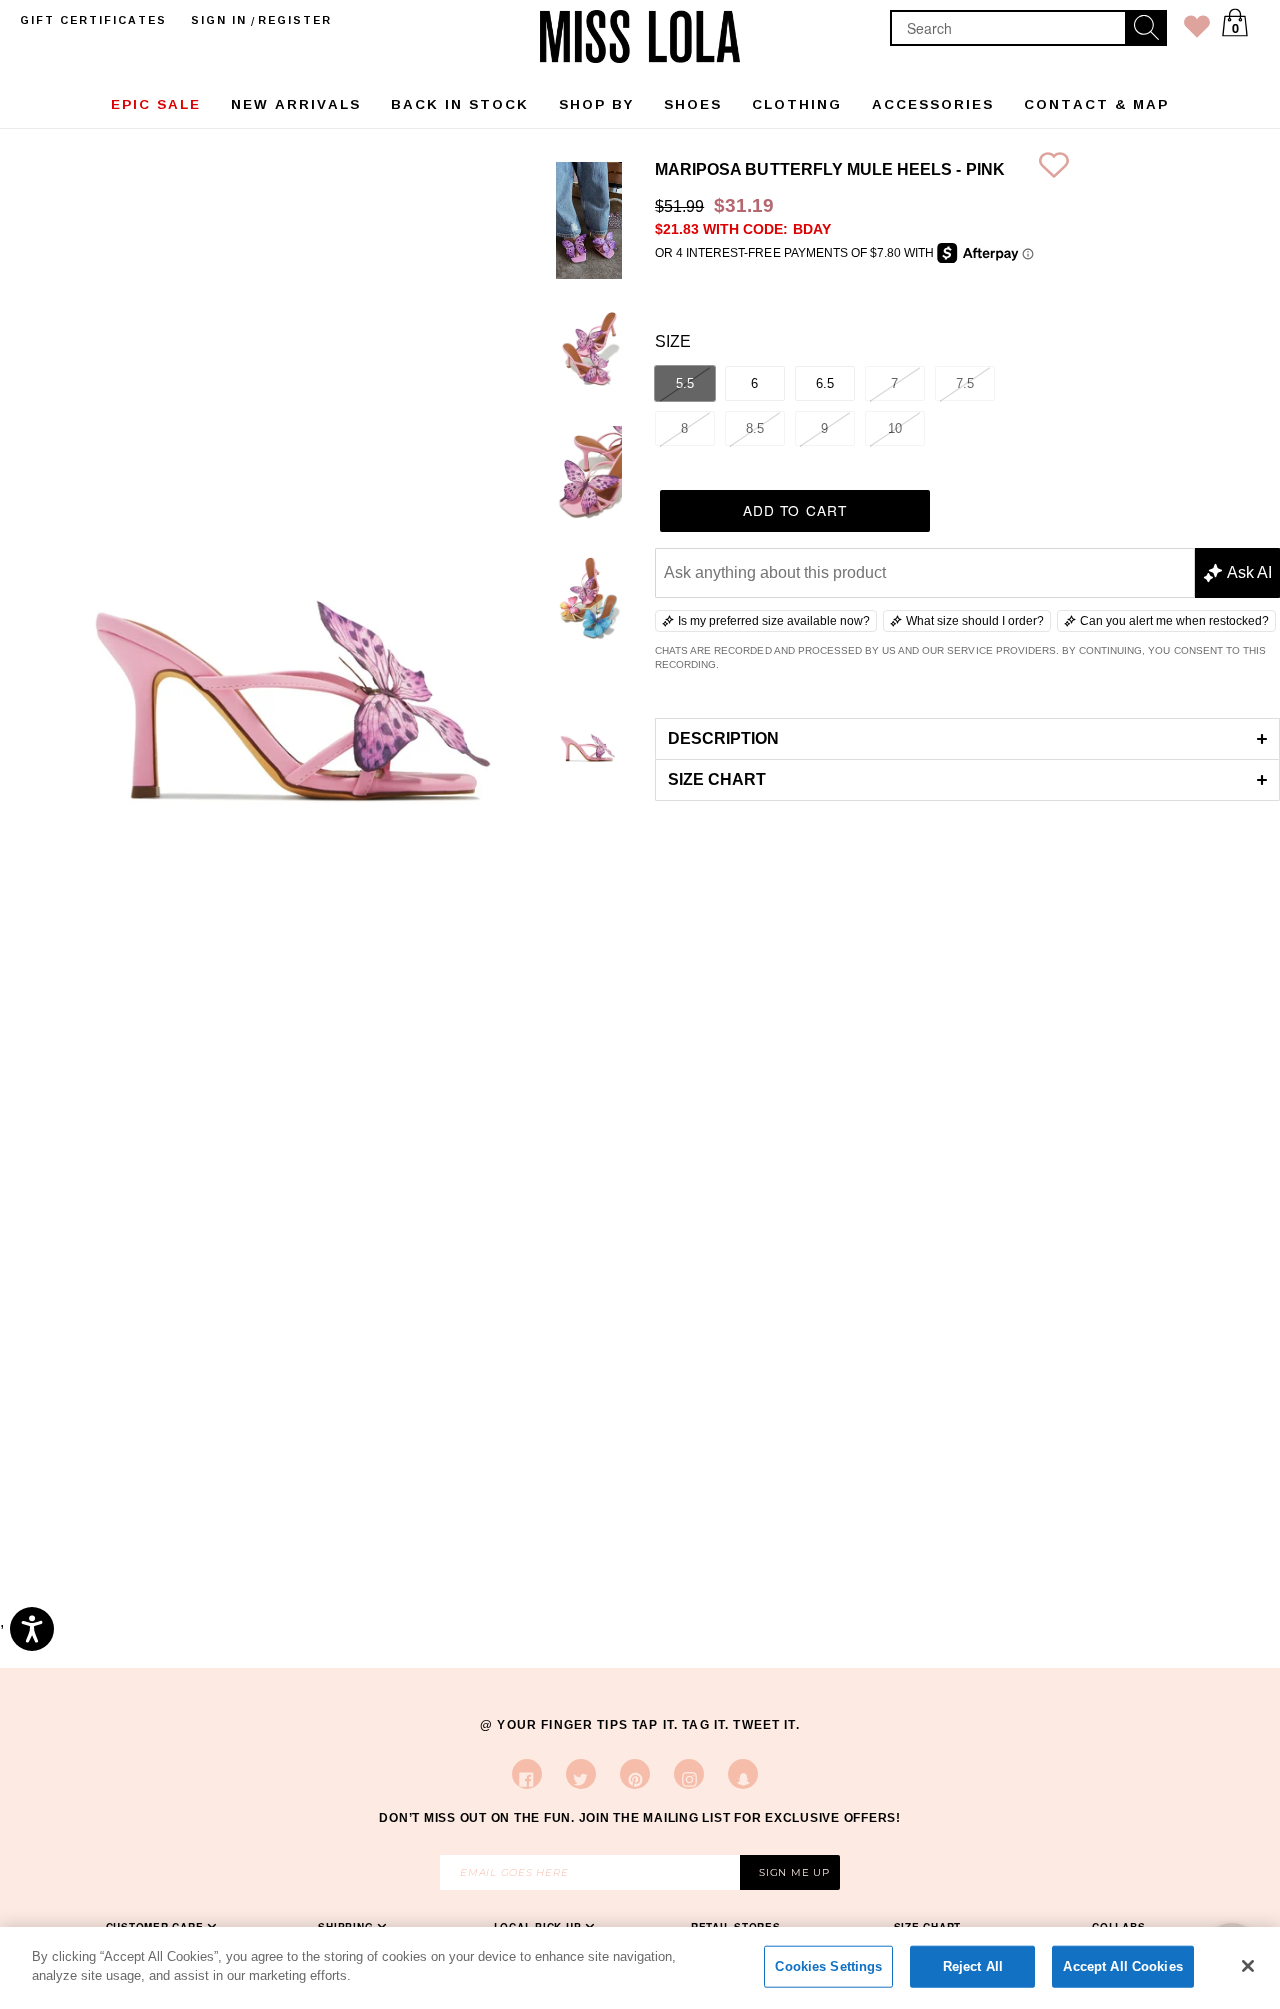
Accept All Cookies (1122, 1966)
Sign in (219, 20)
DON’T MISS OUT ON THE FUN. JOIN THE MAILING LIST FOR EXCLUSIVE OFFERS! (640, 1818)
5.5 (685, 383)
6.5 (825, 383)
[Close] (1248, 1966)
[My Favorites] (1197, 30)
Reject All (973, 1966)
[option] (589, 224)
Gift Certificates (93, 20)
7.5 (965, 383)
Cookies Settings (828, 1966)
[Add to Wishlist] (1054, 169)
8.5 (755, 428)
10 (895, 428)
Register (295, 20)
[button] (967, 738)
